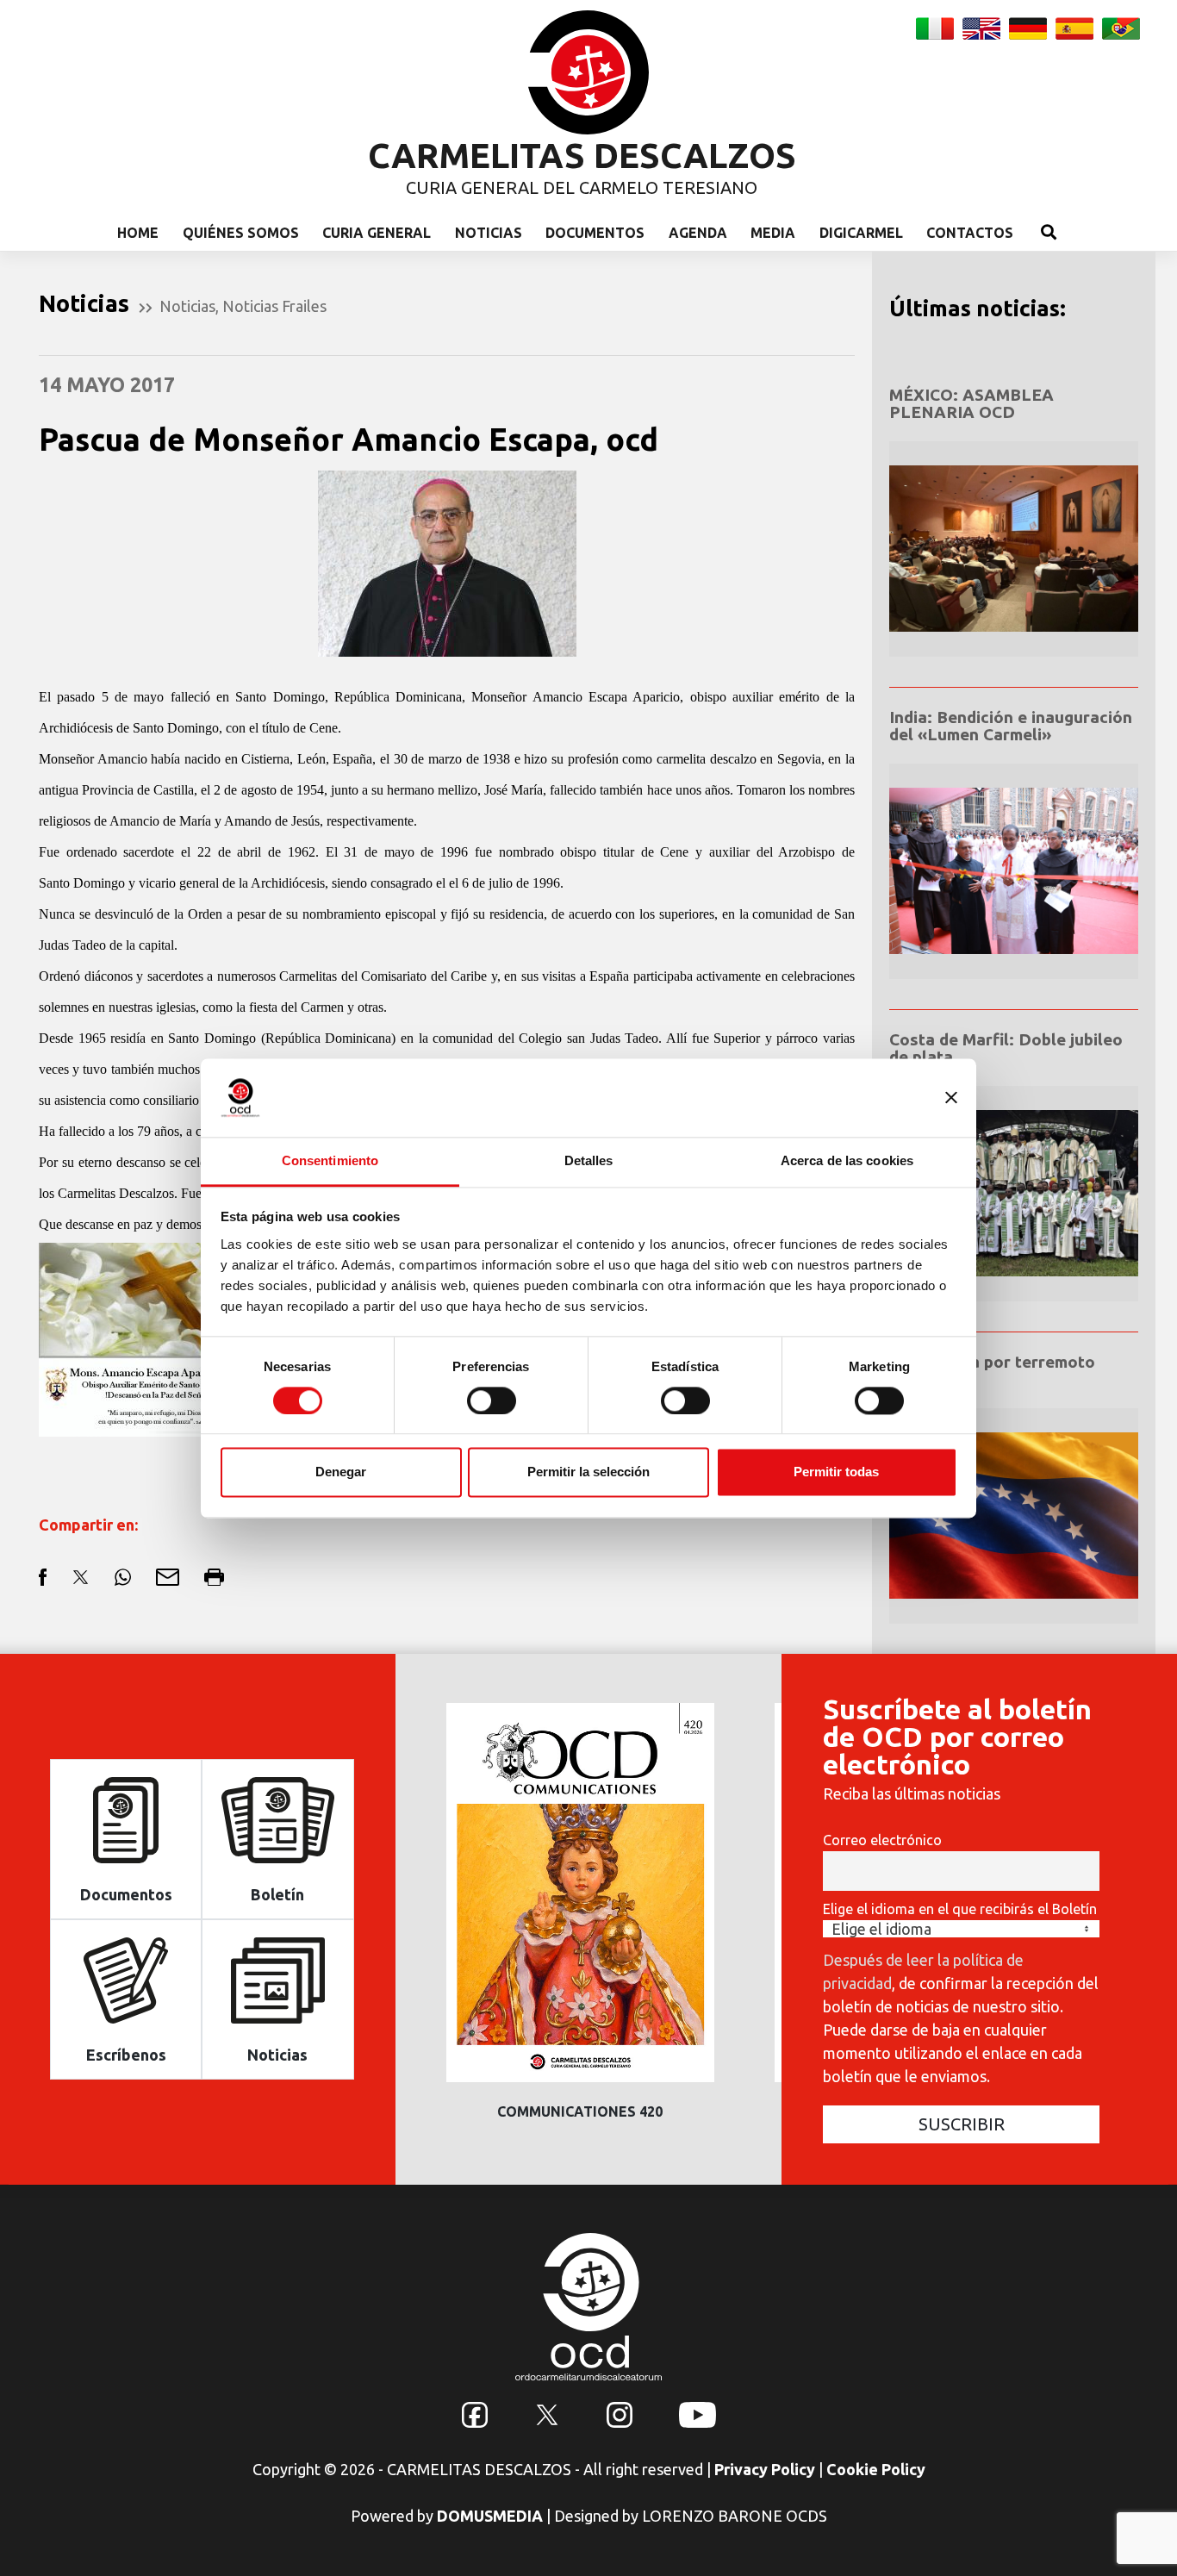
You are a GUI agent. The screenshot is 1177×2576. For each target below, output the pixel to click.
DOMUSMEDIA (490, 2516)
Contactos (970, 233)
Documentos (595, 233)
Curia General (377, 233)
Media (773, 233)
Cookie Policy (876, 2469)
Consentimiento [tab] (330, 1160)
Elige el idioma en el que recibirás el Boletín (960, 1909)
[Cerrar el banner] (951, 1097)
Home (138, 233)
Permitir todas (836, 1472)
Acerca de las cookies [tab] (847, 1160)
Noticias (489, 233)
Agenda (698, 233)
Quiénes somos (241, 233)
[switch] (492, 1400)
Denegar (341, 1472)
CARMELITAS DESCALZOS (582, 156)
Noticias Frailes (274, 306)
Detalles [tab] (589, 1160)
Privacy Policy (765, 2469)
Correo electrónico (882, 1840)
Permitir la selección (588, 1472)
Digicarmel (861, 233)
